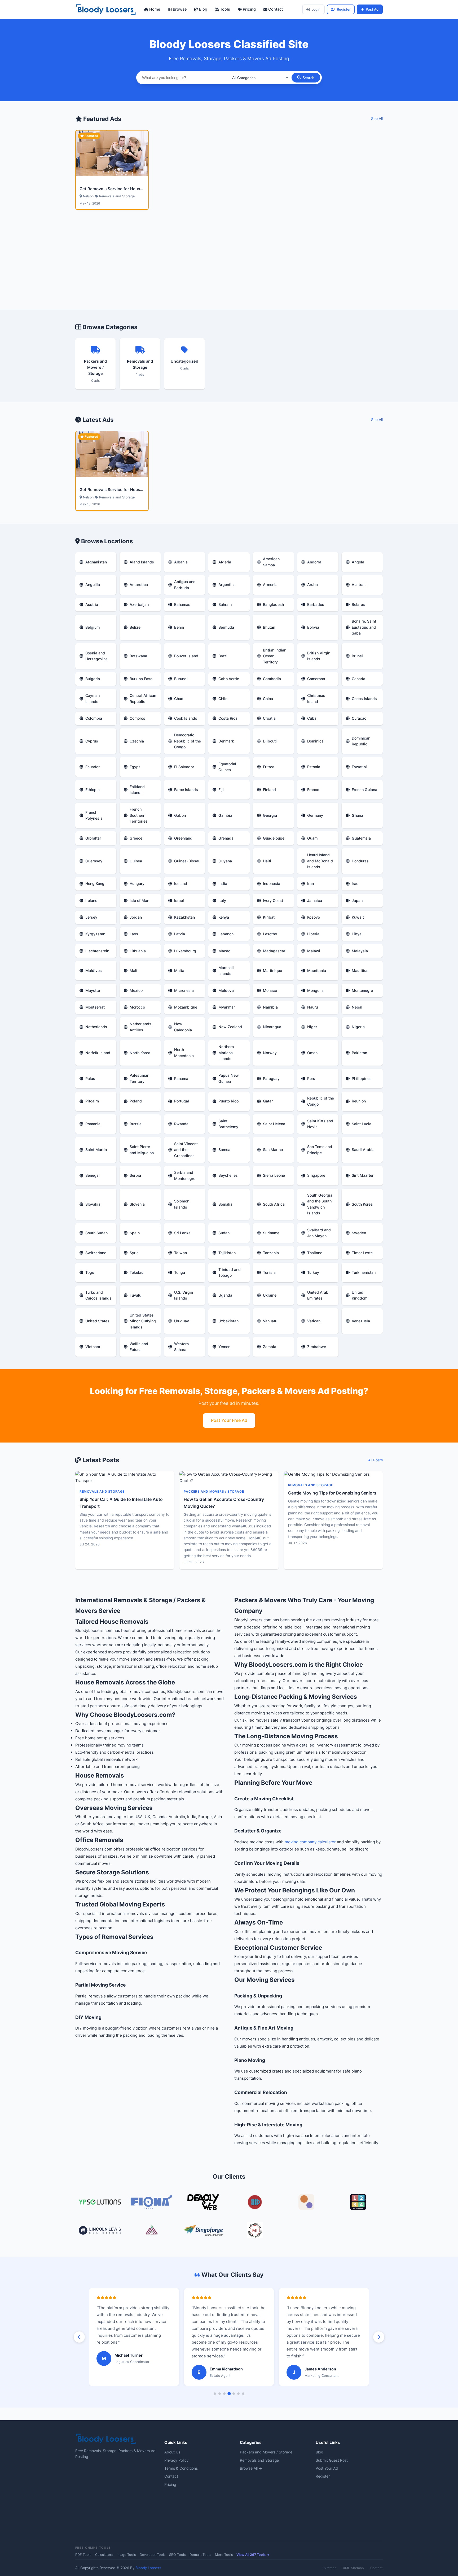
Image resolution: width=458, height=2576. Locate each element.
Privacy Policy (177, 2460)
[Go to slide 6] (238, 2394)
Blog (203, 9)
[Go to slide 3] (224, 2394)
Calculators (104, 2555)
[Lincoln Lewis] (100, 2231)
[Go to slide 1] (215, 2394)
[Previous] (79, 2337)
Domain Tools (200, 2555)
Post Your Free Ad (229, 1420)
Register (344, 9)
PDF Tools (83, 2555)
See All (377, 119)
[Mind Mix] (306, 2203)
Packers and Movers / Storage (266, 2452)
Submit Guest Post (332, 2460)
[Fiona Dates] (152, 2203)
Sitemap (330, 2568)
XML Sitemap (353, 2568)
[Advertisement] (229, 266)
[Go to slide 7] (243, 2394)
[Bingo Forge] (203, 2231)
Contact (275, 9)
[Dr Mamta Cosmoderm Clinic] (152, 2231)
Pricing (249, 9)
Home (154, 9)
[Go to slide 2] (220, 2394)
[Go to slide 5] (234, 2394)
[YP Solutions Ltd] (100, 2203)
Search (308, 78)
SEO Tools (177, 2555)
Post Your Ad (327, 2468)
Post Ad (372, 9)
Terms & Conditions (181, 2468)
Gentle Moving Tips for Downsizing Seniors (332, 1493)
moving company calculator (310, 1842)
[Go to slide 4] (229, 2393)
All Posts (375, 1460)
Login (316, 9)
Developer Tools (153, 2555)
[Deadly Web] (203, 2203)
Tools (224, 9)
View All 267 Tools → (253, 2555)
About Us (172, 2452)
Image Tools (126, 2555)
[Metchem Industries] (255, 2231)
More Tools (224, 2555)
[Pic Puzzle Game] (358, 2203)
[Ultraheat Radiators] (255, 2203)
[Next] (379, 2337)
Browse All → (251, 2468)
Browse (179, 9)
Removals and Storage (259, 2460)
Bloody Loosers (148, 2568)
